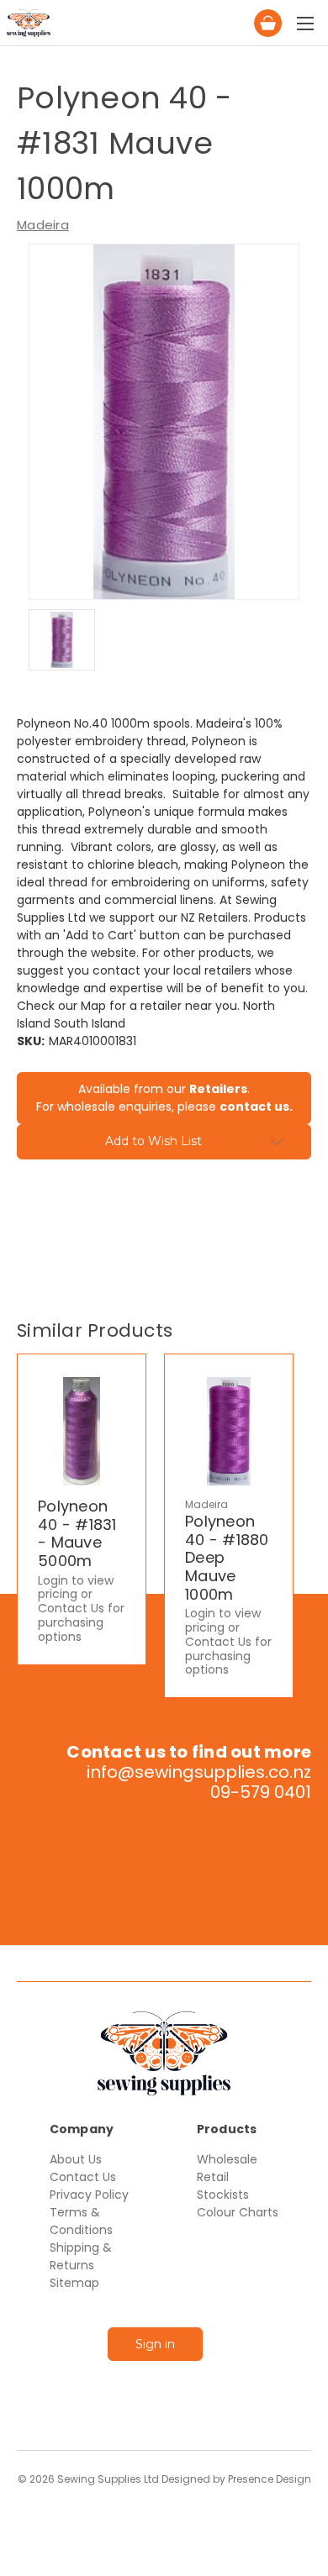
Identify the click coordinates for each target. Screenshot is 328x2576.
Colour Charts (238, 2212)
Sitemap (74, 2283)
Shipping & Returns (81, 2256)
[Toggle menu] (305, 23)
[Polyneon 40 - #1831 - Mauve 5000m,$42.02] (82, 1431)
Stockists (223, 2195)
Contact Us (83, 2177)
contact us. (256, 1107)
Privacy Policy (89, 2195)
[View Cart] (163, 18)
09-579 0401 (261, 1792)
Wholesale (227, 2159)
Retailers (218, 1089)
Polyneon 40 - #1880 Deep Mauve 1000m (227, 1558)
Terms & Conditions (81, 2221)
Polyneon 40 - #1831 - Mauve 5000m (77, 1533)
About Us (76, 2159)
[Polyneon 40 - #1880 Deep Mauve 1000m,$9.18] (229, 1431)
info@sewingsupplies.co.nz (199, 1772)
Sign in (155, 2344)
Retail (213, 2177)
